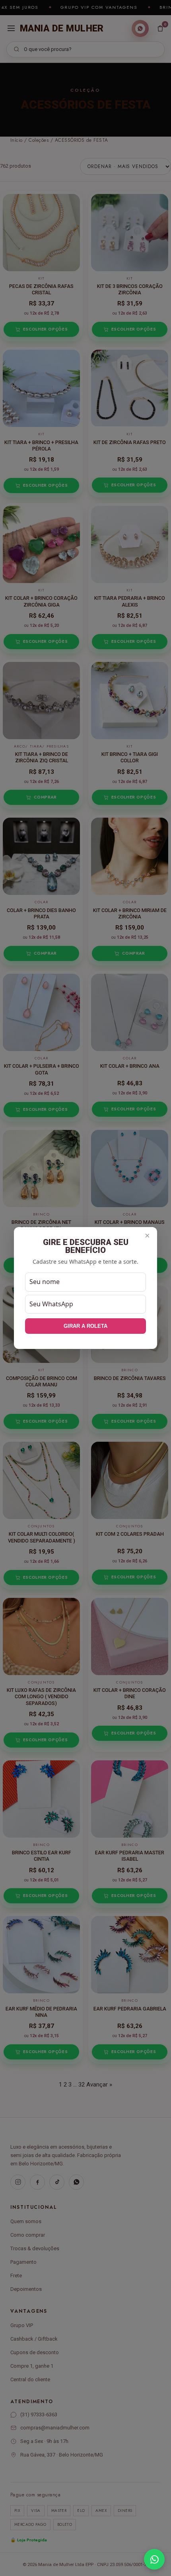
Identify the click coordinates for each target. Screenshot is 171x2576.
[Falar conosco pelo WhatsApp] (154, 2559)
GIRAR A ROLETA (85, 1326)
